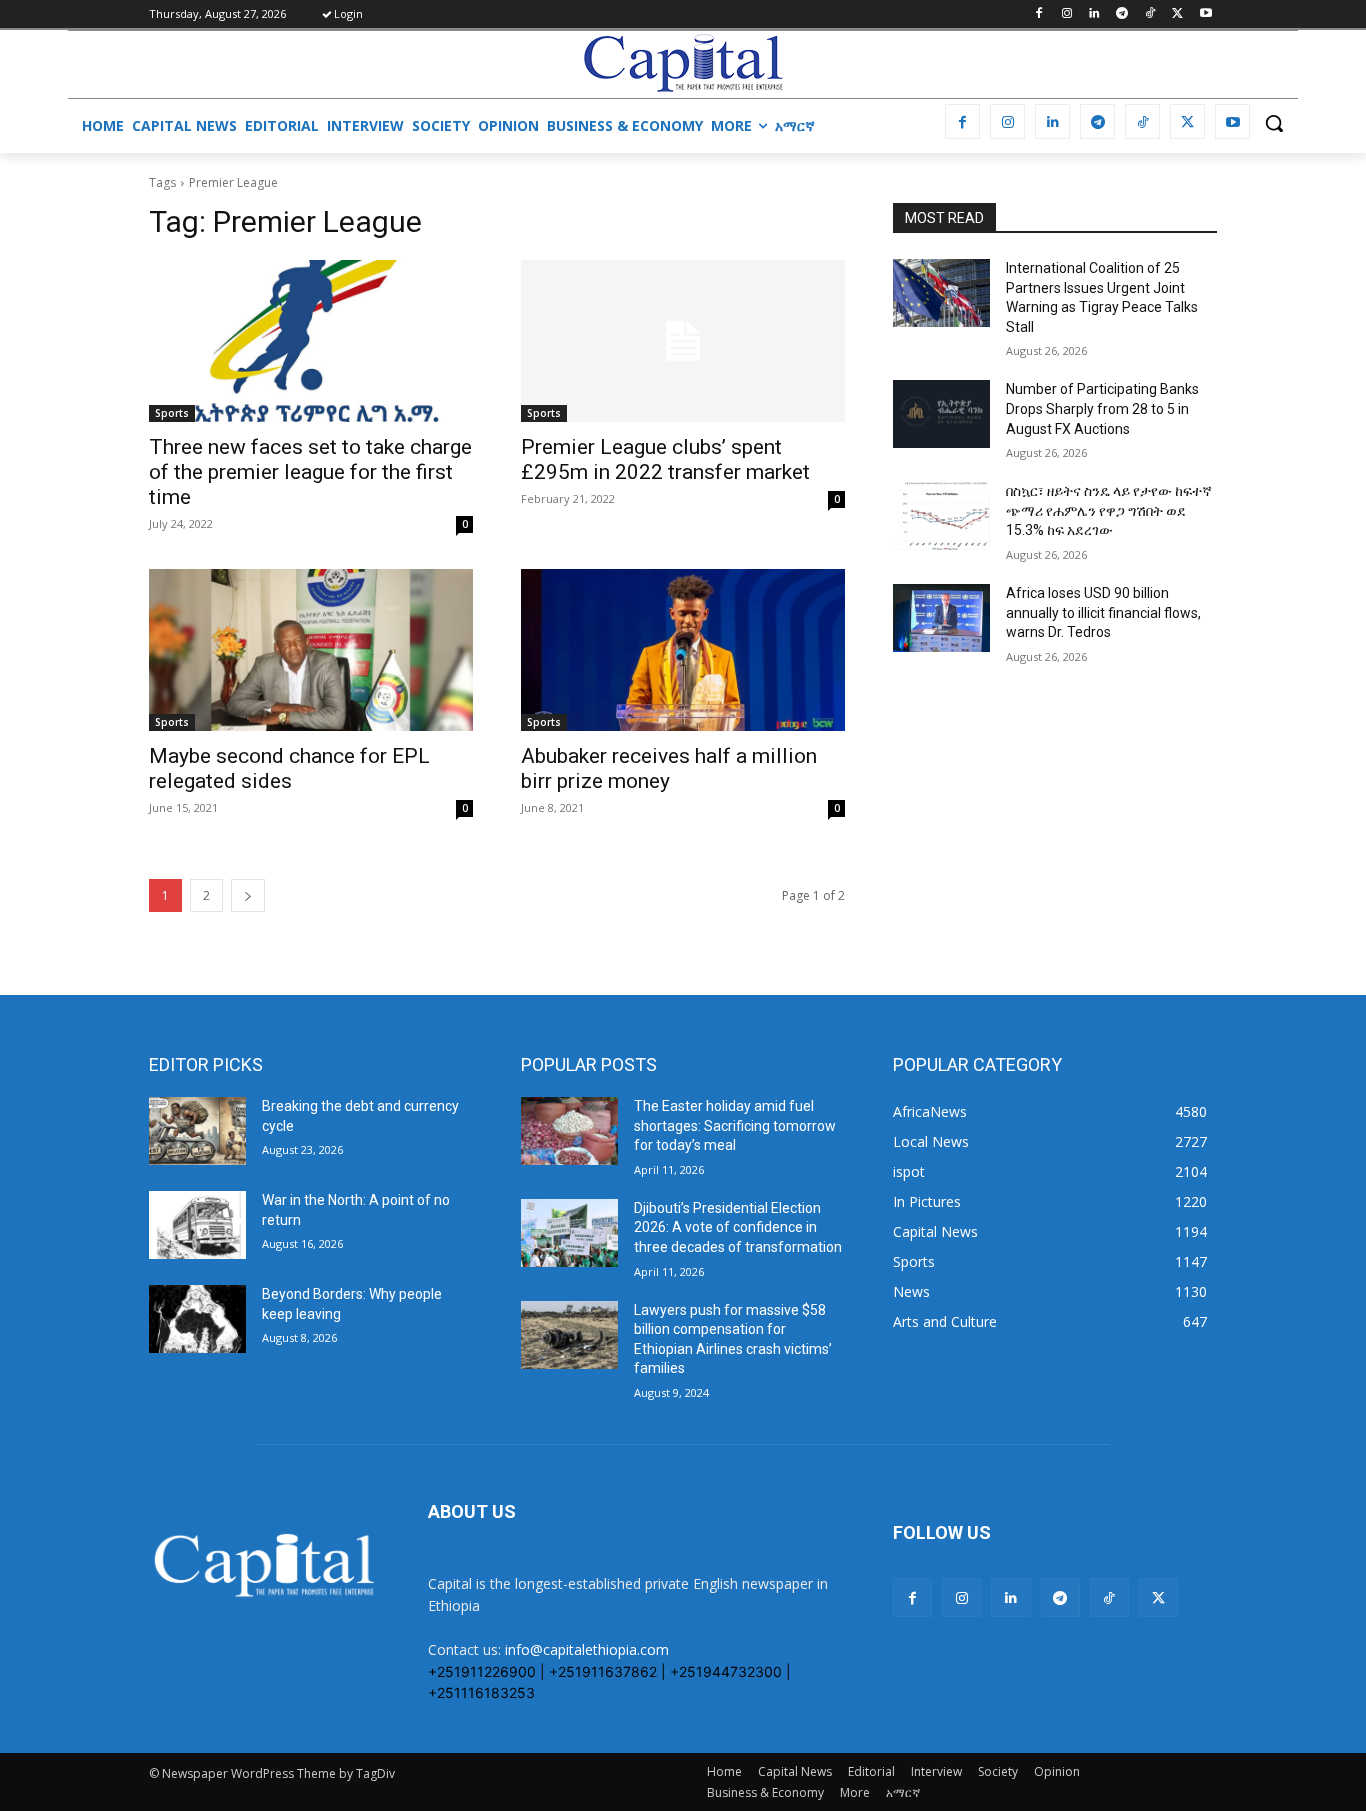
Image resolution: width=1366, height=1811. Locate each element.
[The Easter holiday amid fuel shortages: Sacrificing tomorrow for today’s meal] (569, 1131)
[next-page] (248, 895)
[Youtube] (1205, 14)
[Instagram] (1066, 14)
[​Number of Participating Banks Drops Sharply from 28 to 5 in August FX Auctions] (941, 414)
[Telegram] (1122, 14)
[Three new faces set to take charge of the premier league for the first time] (311, 341)
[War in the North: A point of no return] (197, 1225)
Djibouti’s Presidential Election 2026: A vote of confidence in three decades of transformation (738, 1227)
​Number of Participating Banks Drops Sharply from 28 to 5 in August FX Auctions (1102, 408)
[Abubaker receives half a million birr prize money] (683, 650)
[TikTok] (1150, 14)
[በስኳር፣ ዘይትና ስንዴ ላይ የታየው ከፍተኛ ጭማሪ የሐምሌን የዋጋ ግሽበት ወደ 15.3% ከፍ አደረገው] (941, 516)
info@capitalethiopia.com (587, 1649)
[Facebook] (1038, 14)
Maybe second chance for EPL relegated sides (289, 768)
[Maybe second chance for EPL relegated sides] (311, 650)
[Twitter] (1177, 14)
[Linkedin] (1094, 14)
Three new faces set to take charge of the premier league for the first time (310, 472)
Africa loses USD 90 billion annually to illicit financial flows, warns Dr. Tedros (1103, 612)
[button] (1274, 123)
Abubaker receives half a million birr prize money (669, 768)
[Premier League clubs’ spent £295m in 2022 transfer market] (683, 341)
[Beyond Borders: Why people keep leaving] (197, 1319)
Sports (172, 413)
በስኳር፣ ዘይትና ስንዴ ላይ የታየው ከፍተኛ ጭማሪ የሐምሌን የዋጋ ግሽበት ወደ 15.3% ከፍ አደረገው (1109, 510)
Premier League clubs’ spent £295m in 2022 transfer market (665, 459)
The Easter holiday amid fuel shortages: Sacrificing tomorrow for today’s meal (735, 1125)
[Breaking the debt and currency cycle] (197, 1131)
